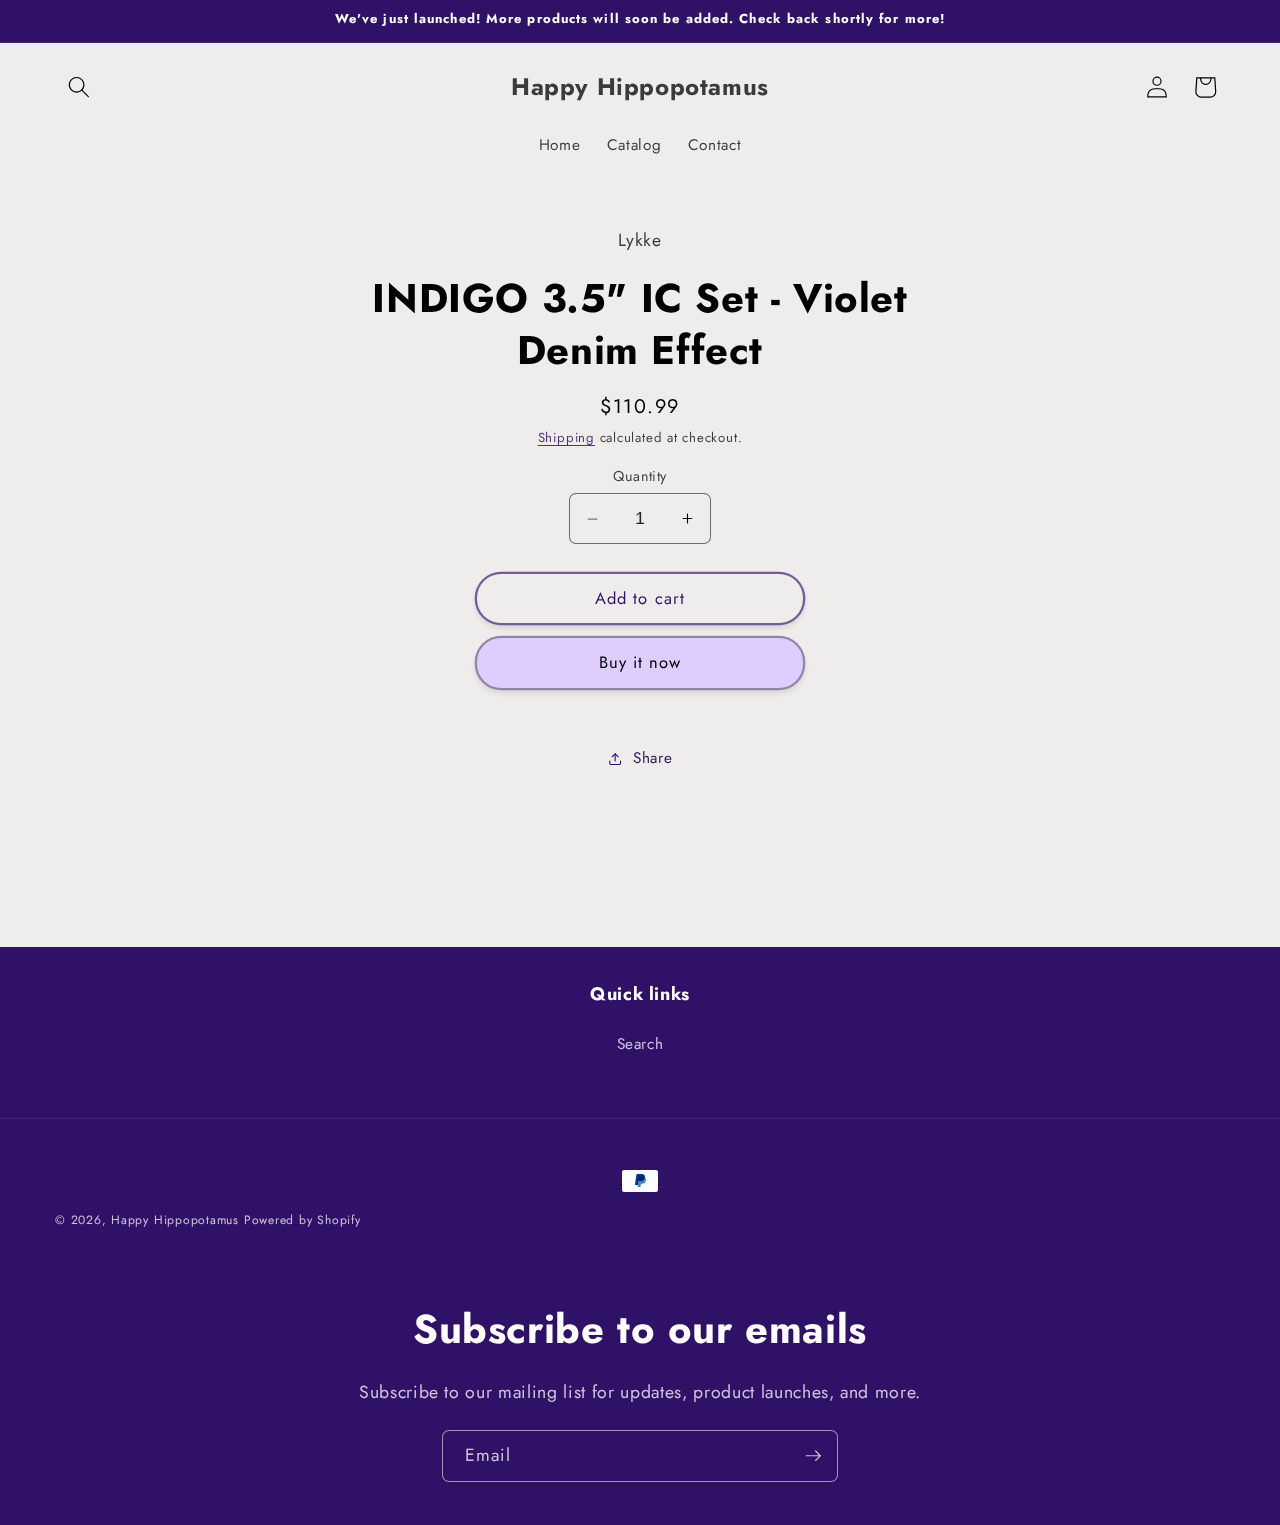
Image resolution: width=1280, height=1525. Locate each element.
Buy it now (640, 662)
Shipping (566, 437)
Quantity (640, 476)
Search (640, 1044)
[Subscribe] (813, 1456)
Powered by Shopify (302, 1220)
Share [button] (652, 758)
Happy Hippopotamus (175, 1220)
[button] (79, 87)
